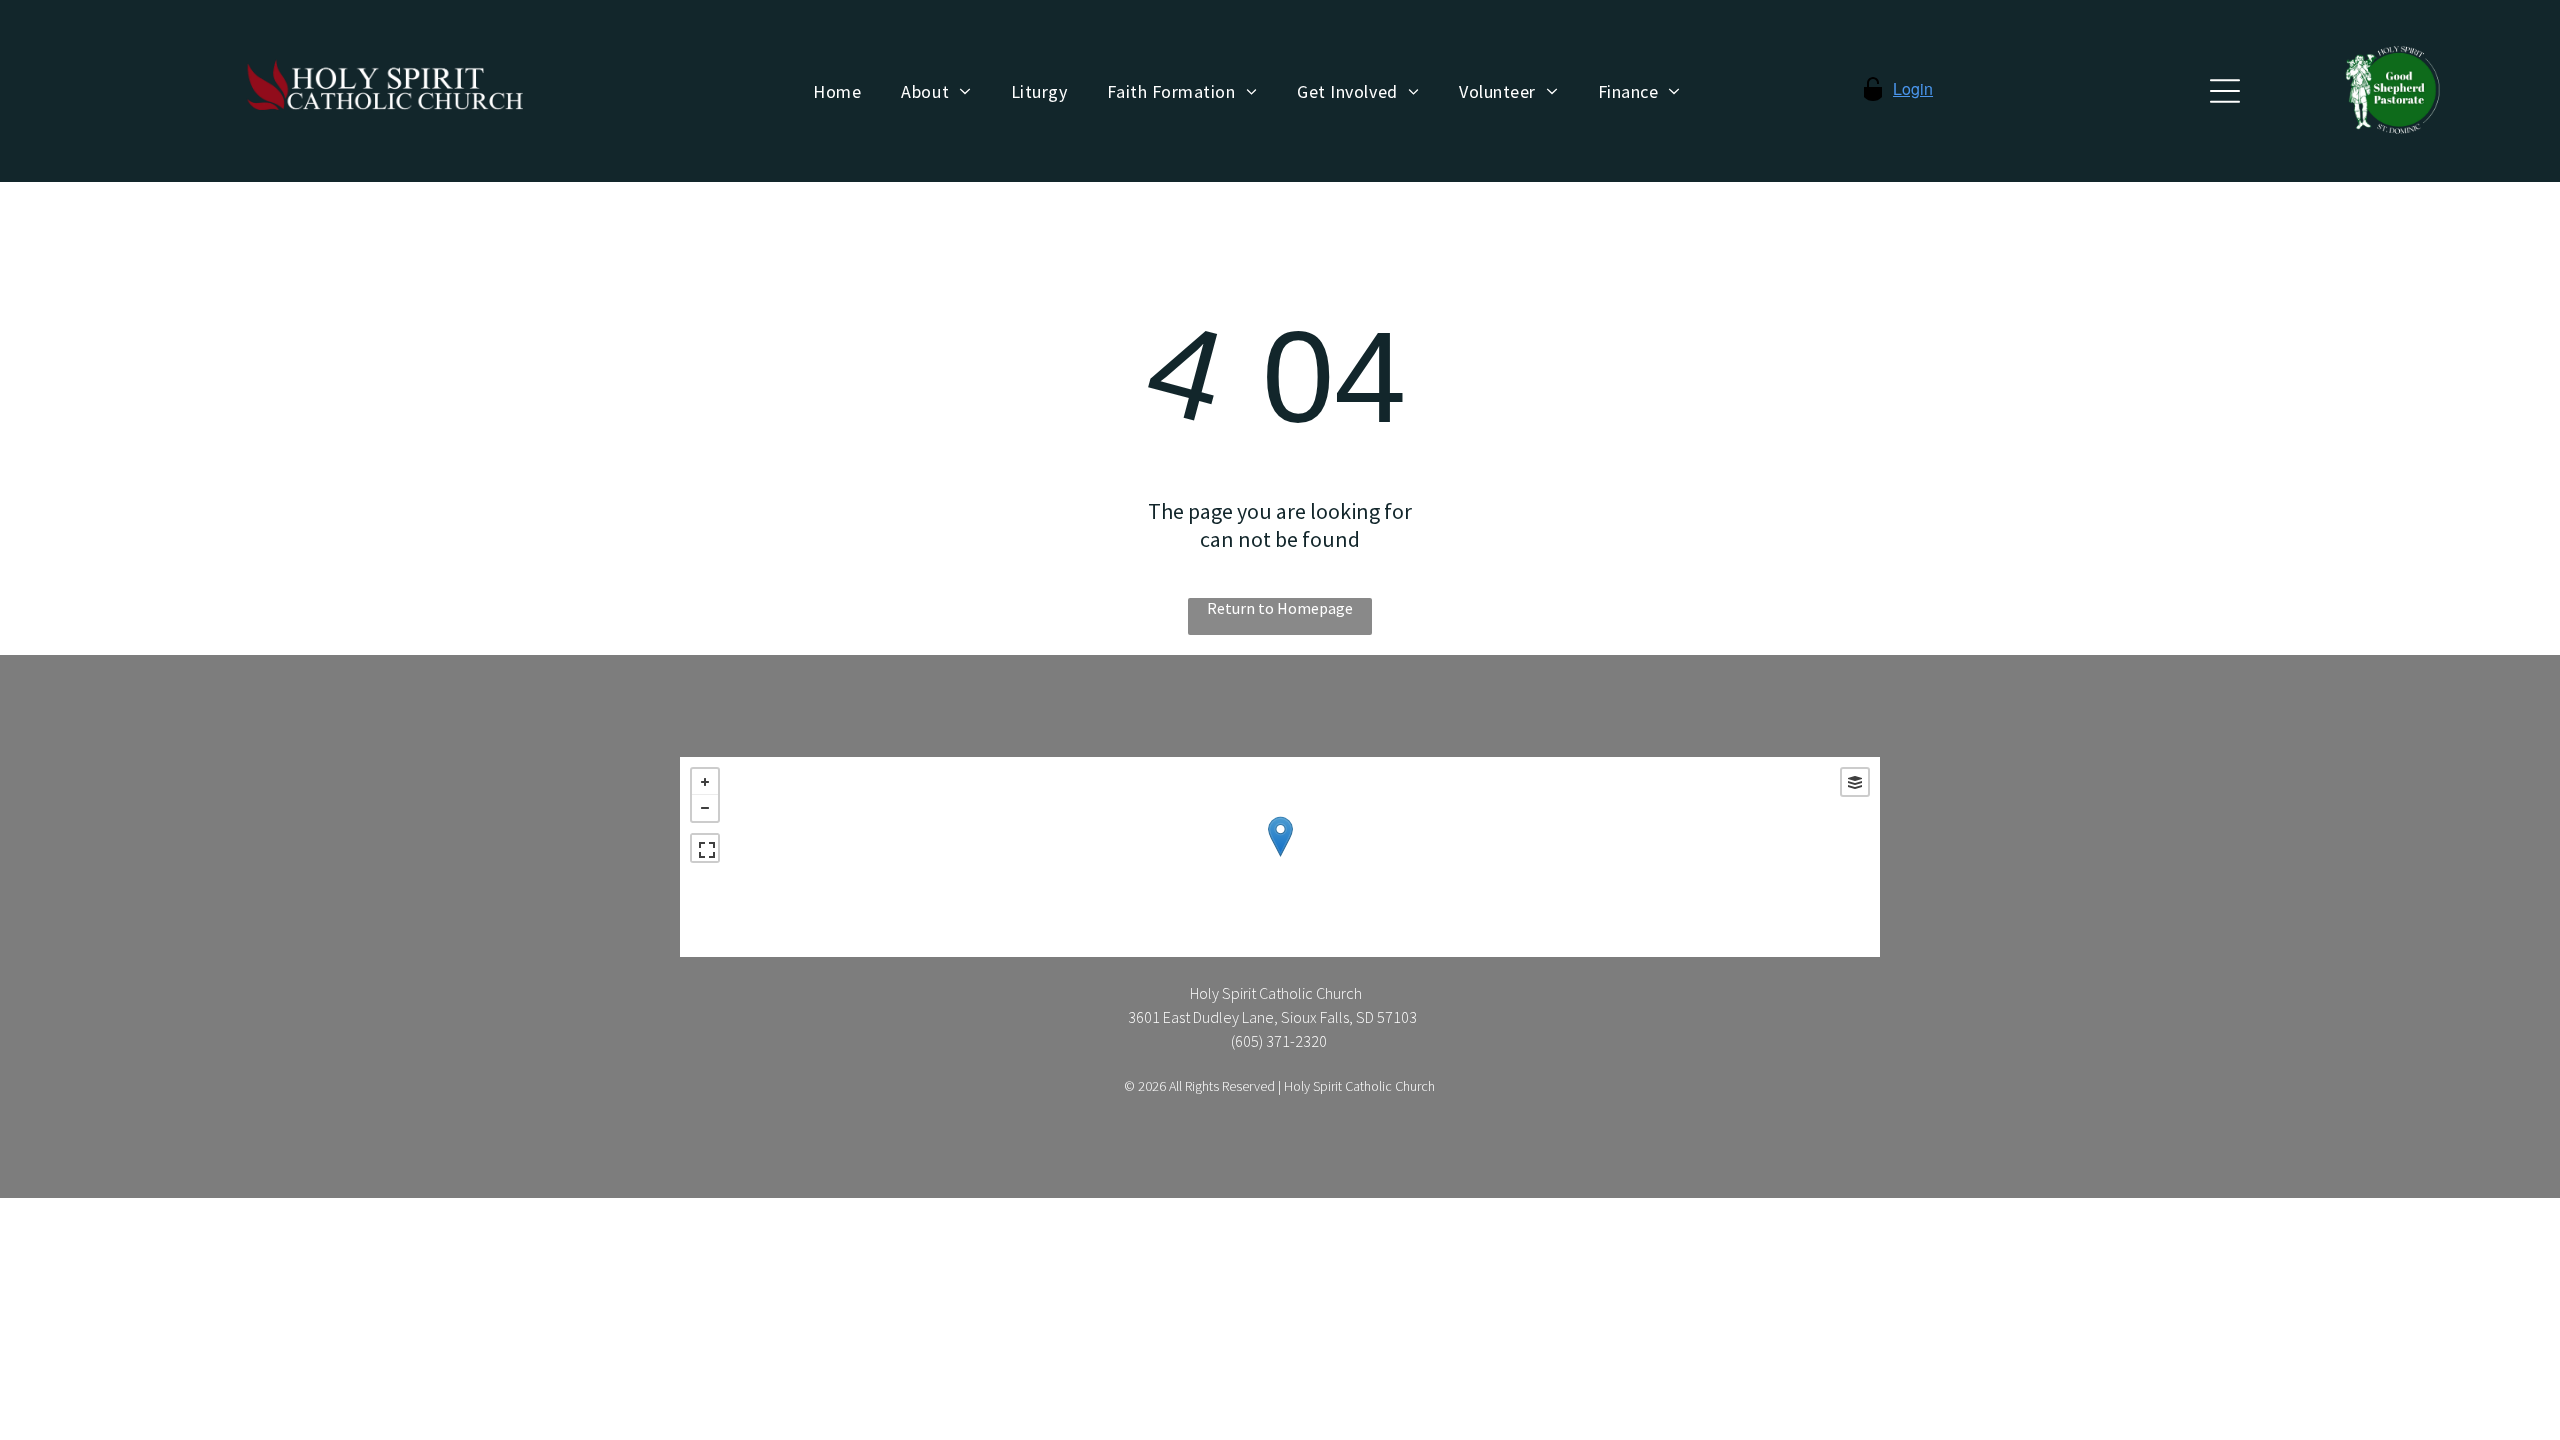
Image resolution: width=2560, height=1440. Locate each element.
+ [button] (705, 782)
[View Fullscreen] (705, 848)
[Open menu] (2225, 91)
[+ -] (1280, 857)
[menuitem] (837, 91)
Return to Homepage (1280, 608)
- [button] (705, 808)
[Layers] (1855, 782)
